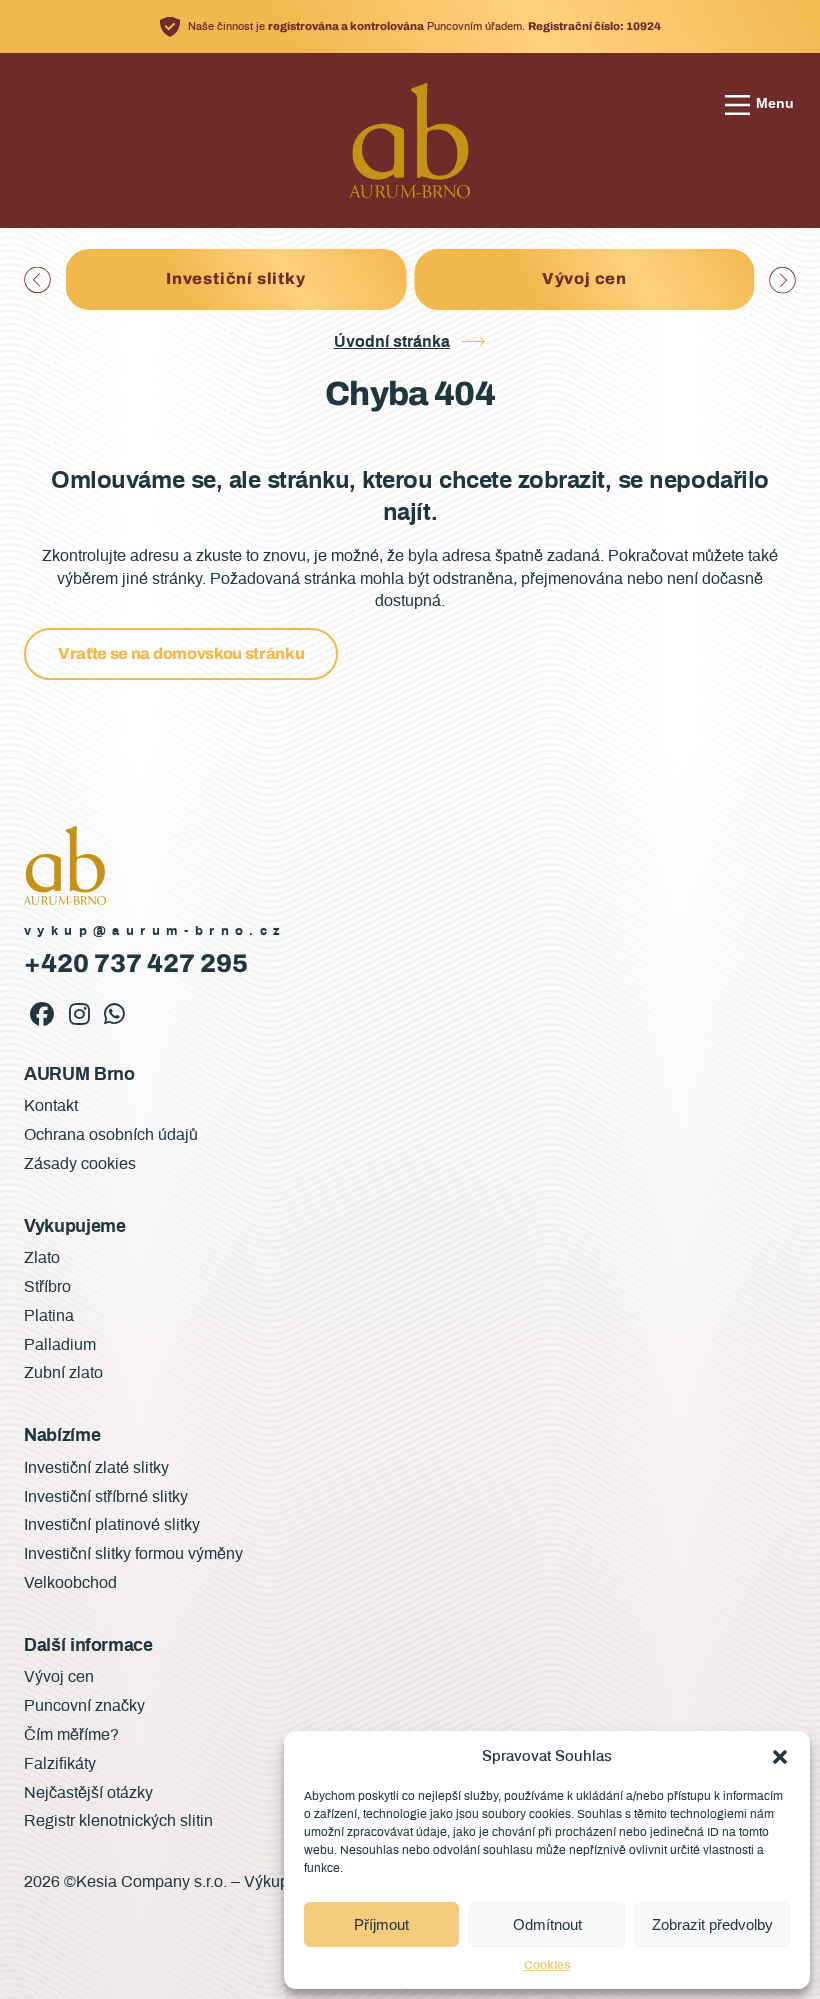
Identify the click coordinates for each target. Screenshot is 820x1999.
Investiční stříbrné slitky (106, 1497)
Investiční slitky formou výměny (133, 1554)
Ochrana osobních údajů (111, 1135)
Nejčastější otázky (88, 1793)
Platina (49, 1316)
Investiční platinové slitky (112, 1525)
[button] (780, 1757)
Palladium (60, 1345)
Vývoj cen (235, 278)
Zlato (42, 1258)
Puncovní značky (84, 1706)
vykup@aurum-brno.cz (155, 931)
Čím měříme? (71, 1735)
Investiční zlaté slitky (96, 1468)
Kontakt (51, 1106)
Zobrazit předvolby (712, 1924)
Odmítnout (547, 1924)
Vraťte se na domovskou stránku (181, 653)
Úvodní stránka (392, 342)
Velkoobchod (70, 1583)
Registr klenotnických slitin (118, 1821)
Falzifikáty (584, 278)
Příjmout (381, 1924)
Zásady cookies (80, 1164)
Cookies (547, 1965)
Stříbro (47, 1287)
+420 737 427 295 (136, 963)
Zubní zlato (63, 1373)
